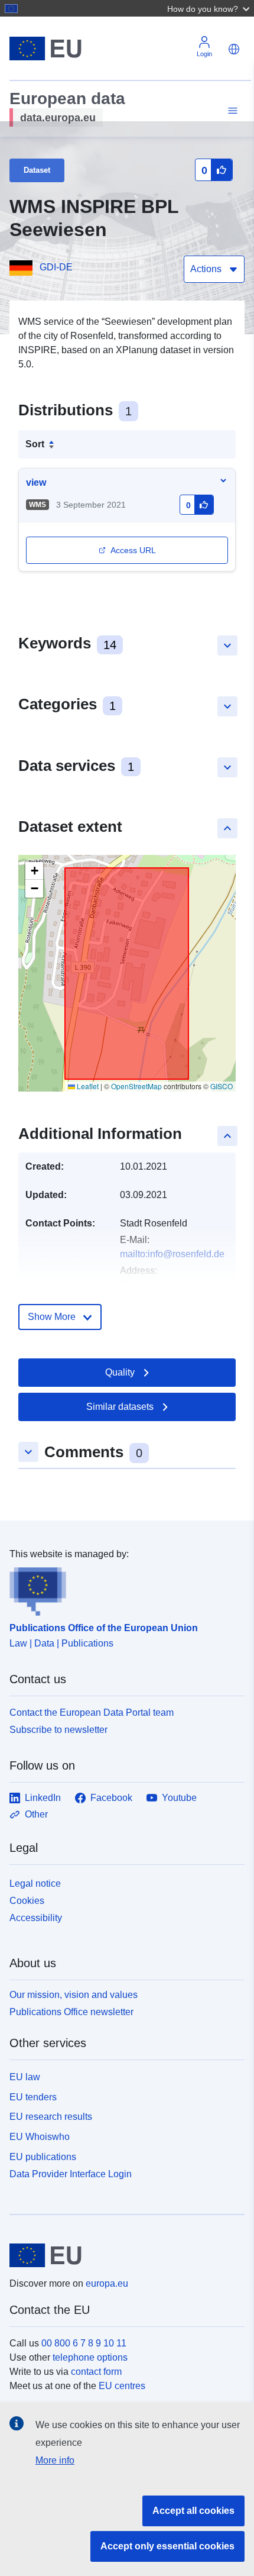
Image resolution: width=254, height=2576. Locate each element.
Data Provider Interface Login (71, 2173)
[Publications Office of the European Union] (122, 1589)
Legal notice (35, 1883)
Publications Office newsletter (71, 2012)
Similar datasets (120, 1407)
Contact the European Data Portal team (92, 1713)
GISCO (222, 1086)
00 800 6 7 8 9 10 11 (84, 2343)
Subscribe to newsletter (58, 1730)
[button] (210, 8)
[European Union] (123, 2255)
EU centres (122, 2386)
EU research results (51, 2117)
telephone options (90, 2357)
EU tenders (33, 2097)
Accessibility (36, 1918)
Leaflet (87, 1086)
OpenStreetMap (136, 1086)
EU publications (43, 2157)
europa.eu (107, 2283)
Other (36, 1814)
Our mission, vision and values (74, 1995)
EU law (25, 2077)
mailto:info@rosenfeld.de (172, 1254)
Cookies (27, 1901)
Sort (35, 444)
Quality (120, 1372)
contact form (96, 2372)
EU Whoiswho (40, 2137)
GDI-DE (56, 267)
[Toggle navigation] (231, 111)
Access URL (133, 550)
